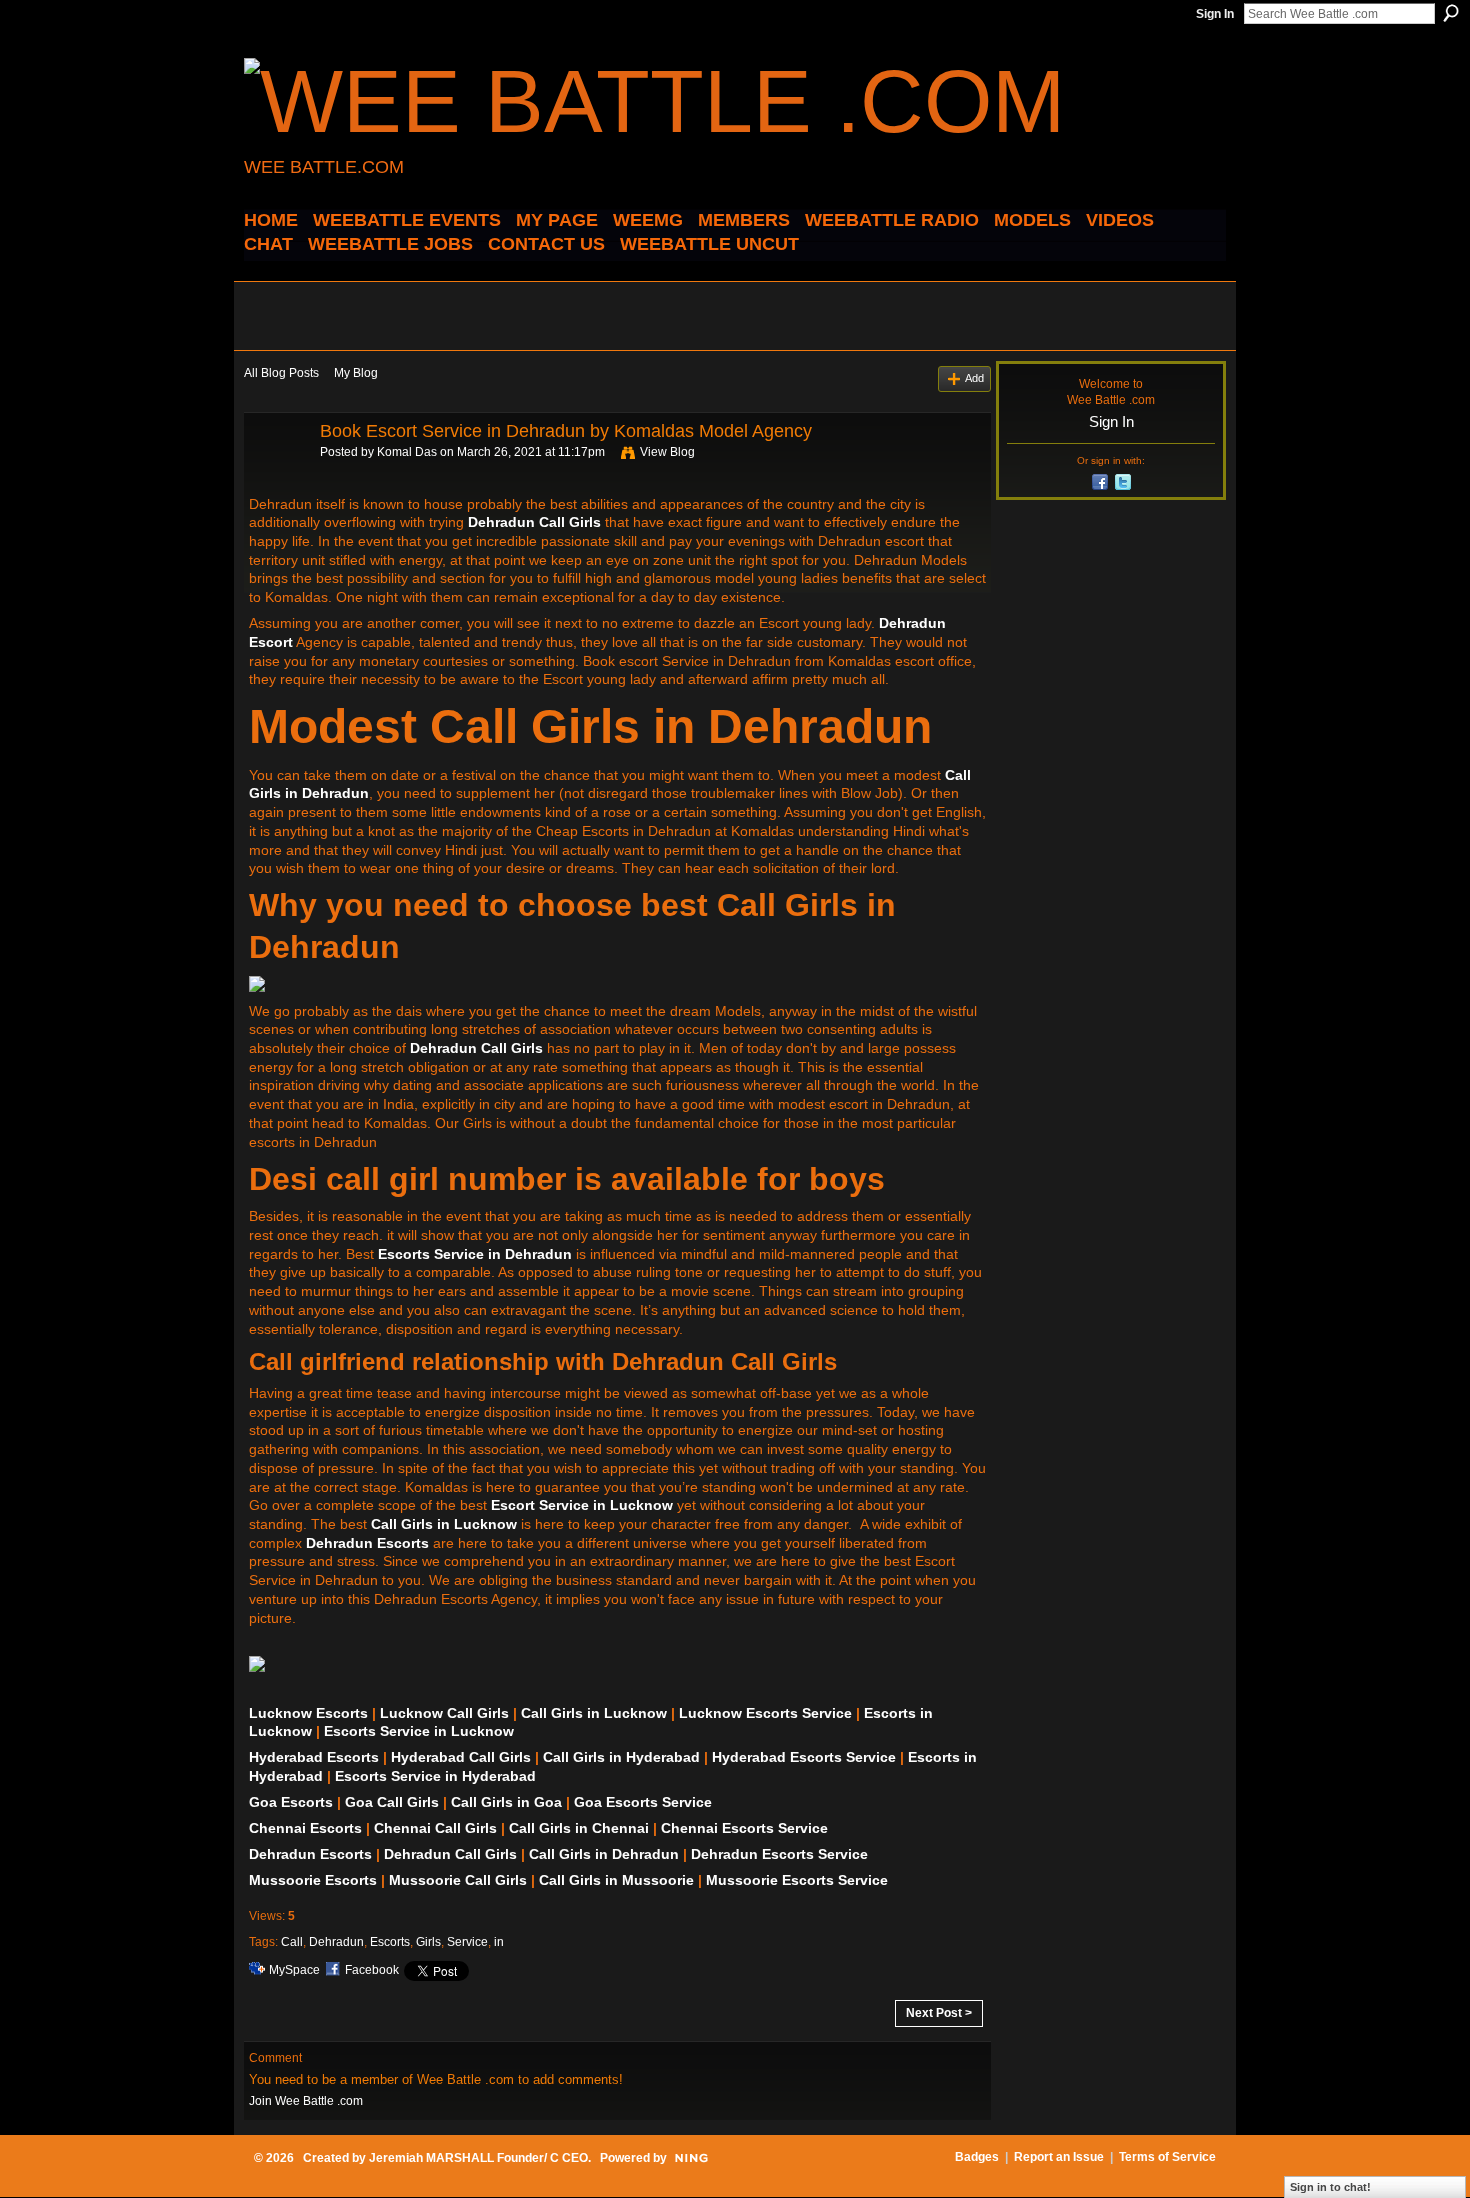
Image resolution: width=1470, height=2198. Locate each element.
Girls (428, 1942)
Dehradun (336, 1942)
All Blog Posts (281, 373)
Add (974, 378)
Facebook (372, 1970)
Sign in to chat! (1330, 2187)
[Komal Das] (276, 476)
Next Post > (939, 2013)
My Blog (356, 373)
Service (467, 1942)
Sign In (1215, 14)
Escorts (390, 1942)
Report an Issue (1059, 2157)
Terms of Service (1167, 2157)
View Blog (667, 452)
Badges (977, 2157)
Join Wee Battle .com (306, 2101)
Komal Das (407, 452)
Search (1451, 13)
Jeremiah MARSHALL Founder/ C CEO (478, 2158)
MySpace (294, 1970)
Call (292, 1942)
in (499, 1942)
